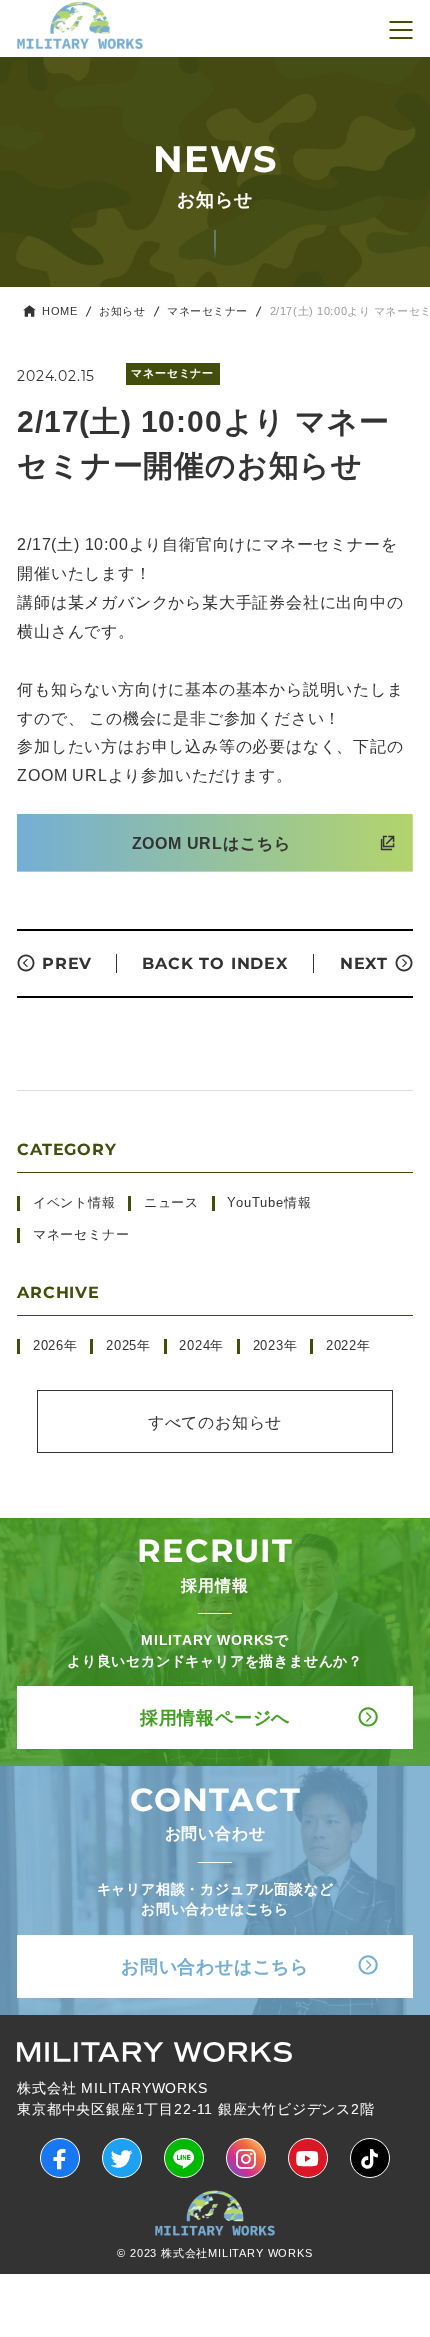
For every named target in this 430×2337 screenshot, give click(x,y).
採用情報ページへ (215, 1717)
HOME (59, 311)
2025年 (128, 1346)
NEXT (364, 963)
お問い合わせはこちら (215, 1966)
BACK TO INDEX (214, 963)
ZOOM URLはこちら (211, 843)
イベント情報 (74, 1203)
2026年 (55, 1346)
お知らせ (122, 311)
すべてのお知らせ (215, 1422)
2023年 (275, 1346)
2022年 (348, 1346)
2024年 (201, 1346)
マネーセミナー (207, 311)
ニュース (171, 1203)
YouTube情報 (269, 1203)
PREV (67, 963)
